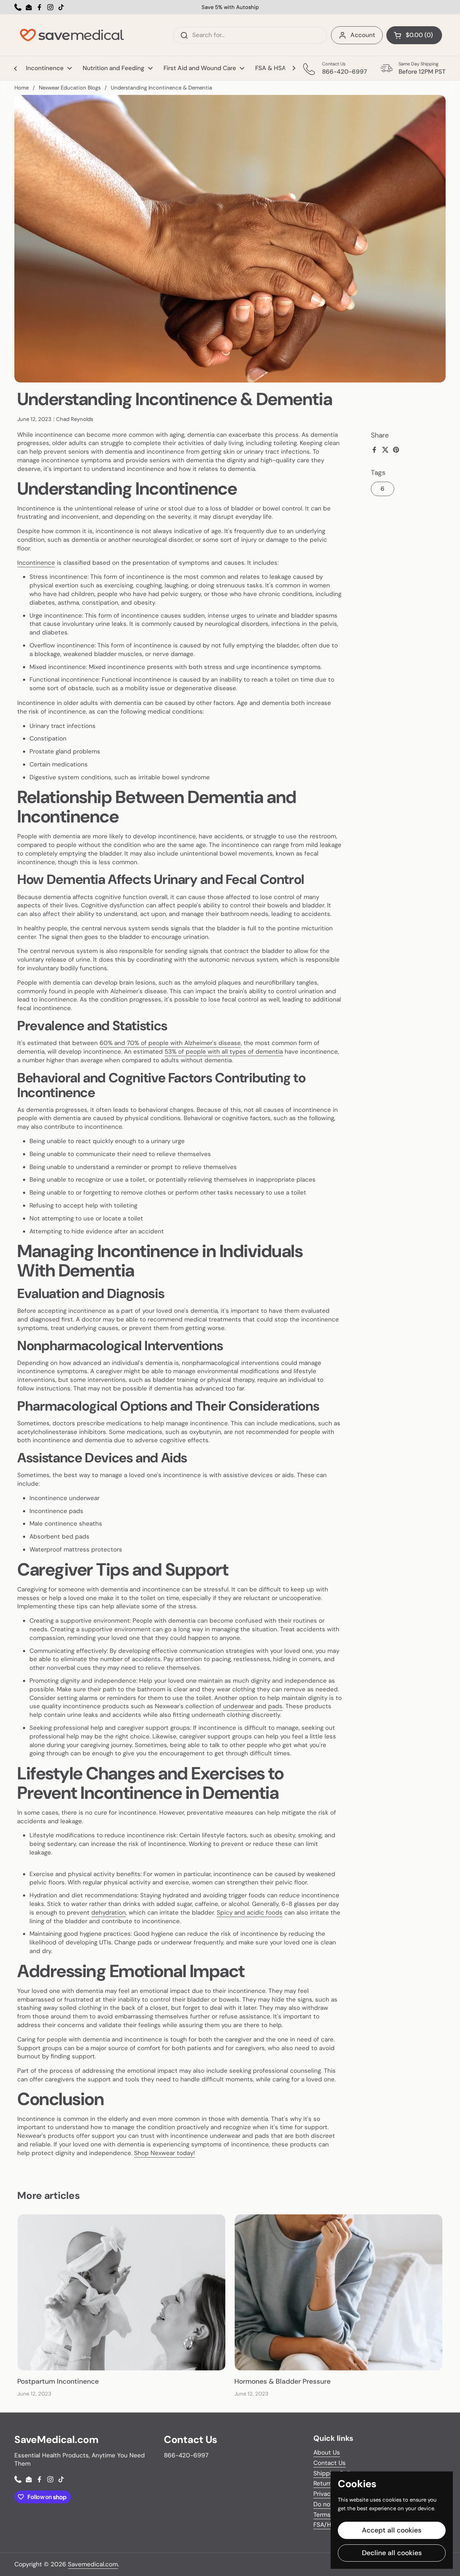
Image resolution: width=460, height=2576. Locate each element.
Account (363, 35)
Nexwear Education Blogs (70, 88)
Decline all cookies (392, 2553)
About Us (327, 2452)
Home (22, 88)
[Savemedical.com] (72, 35)
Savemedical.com (93, 2564)
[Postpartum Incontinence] (121, 2292)
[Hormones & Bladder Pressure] (339, 2292)
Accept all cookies (392, 2530)
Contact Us (330, 2463)
